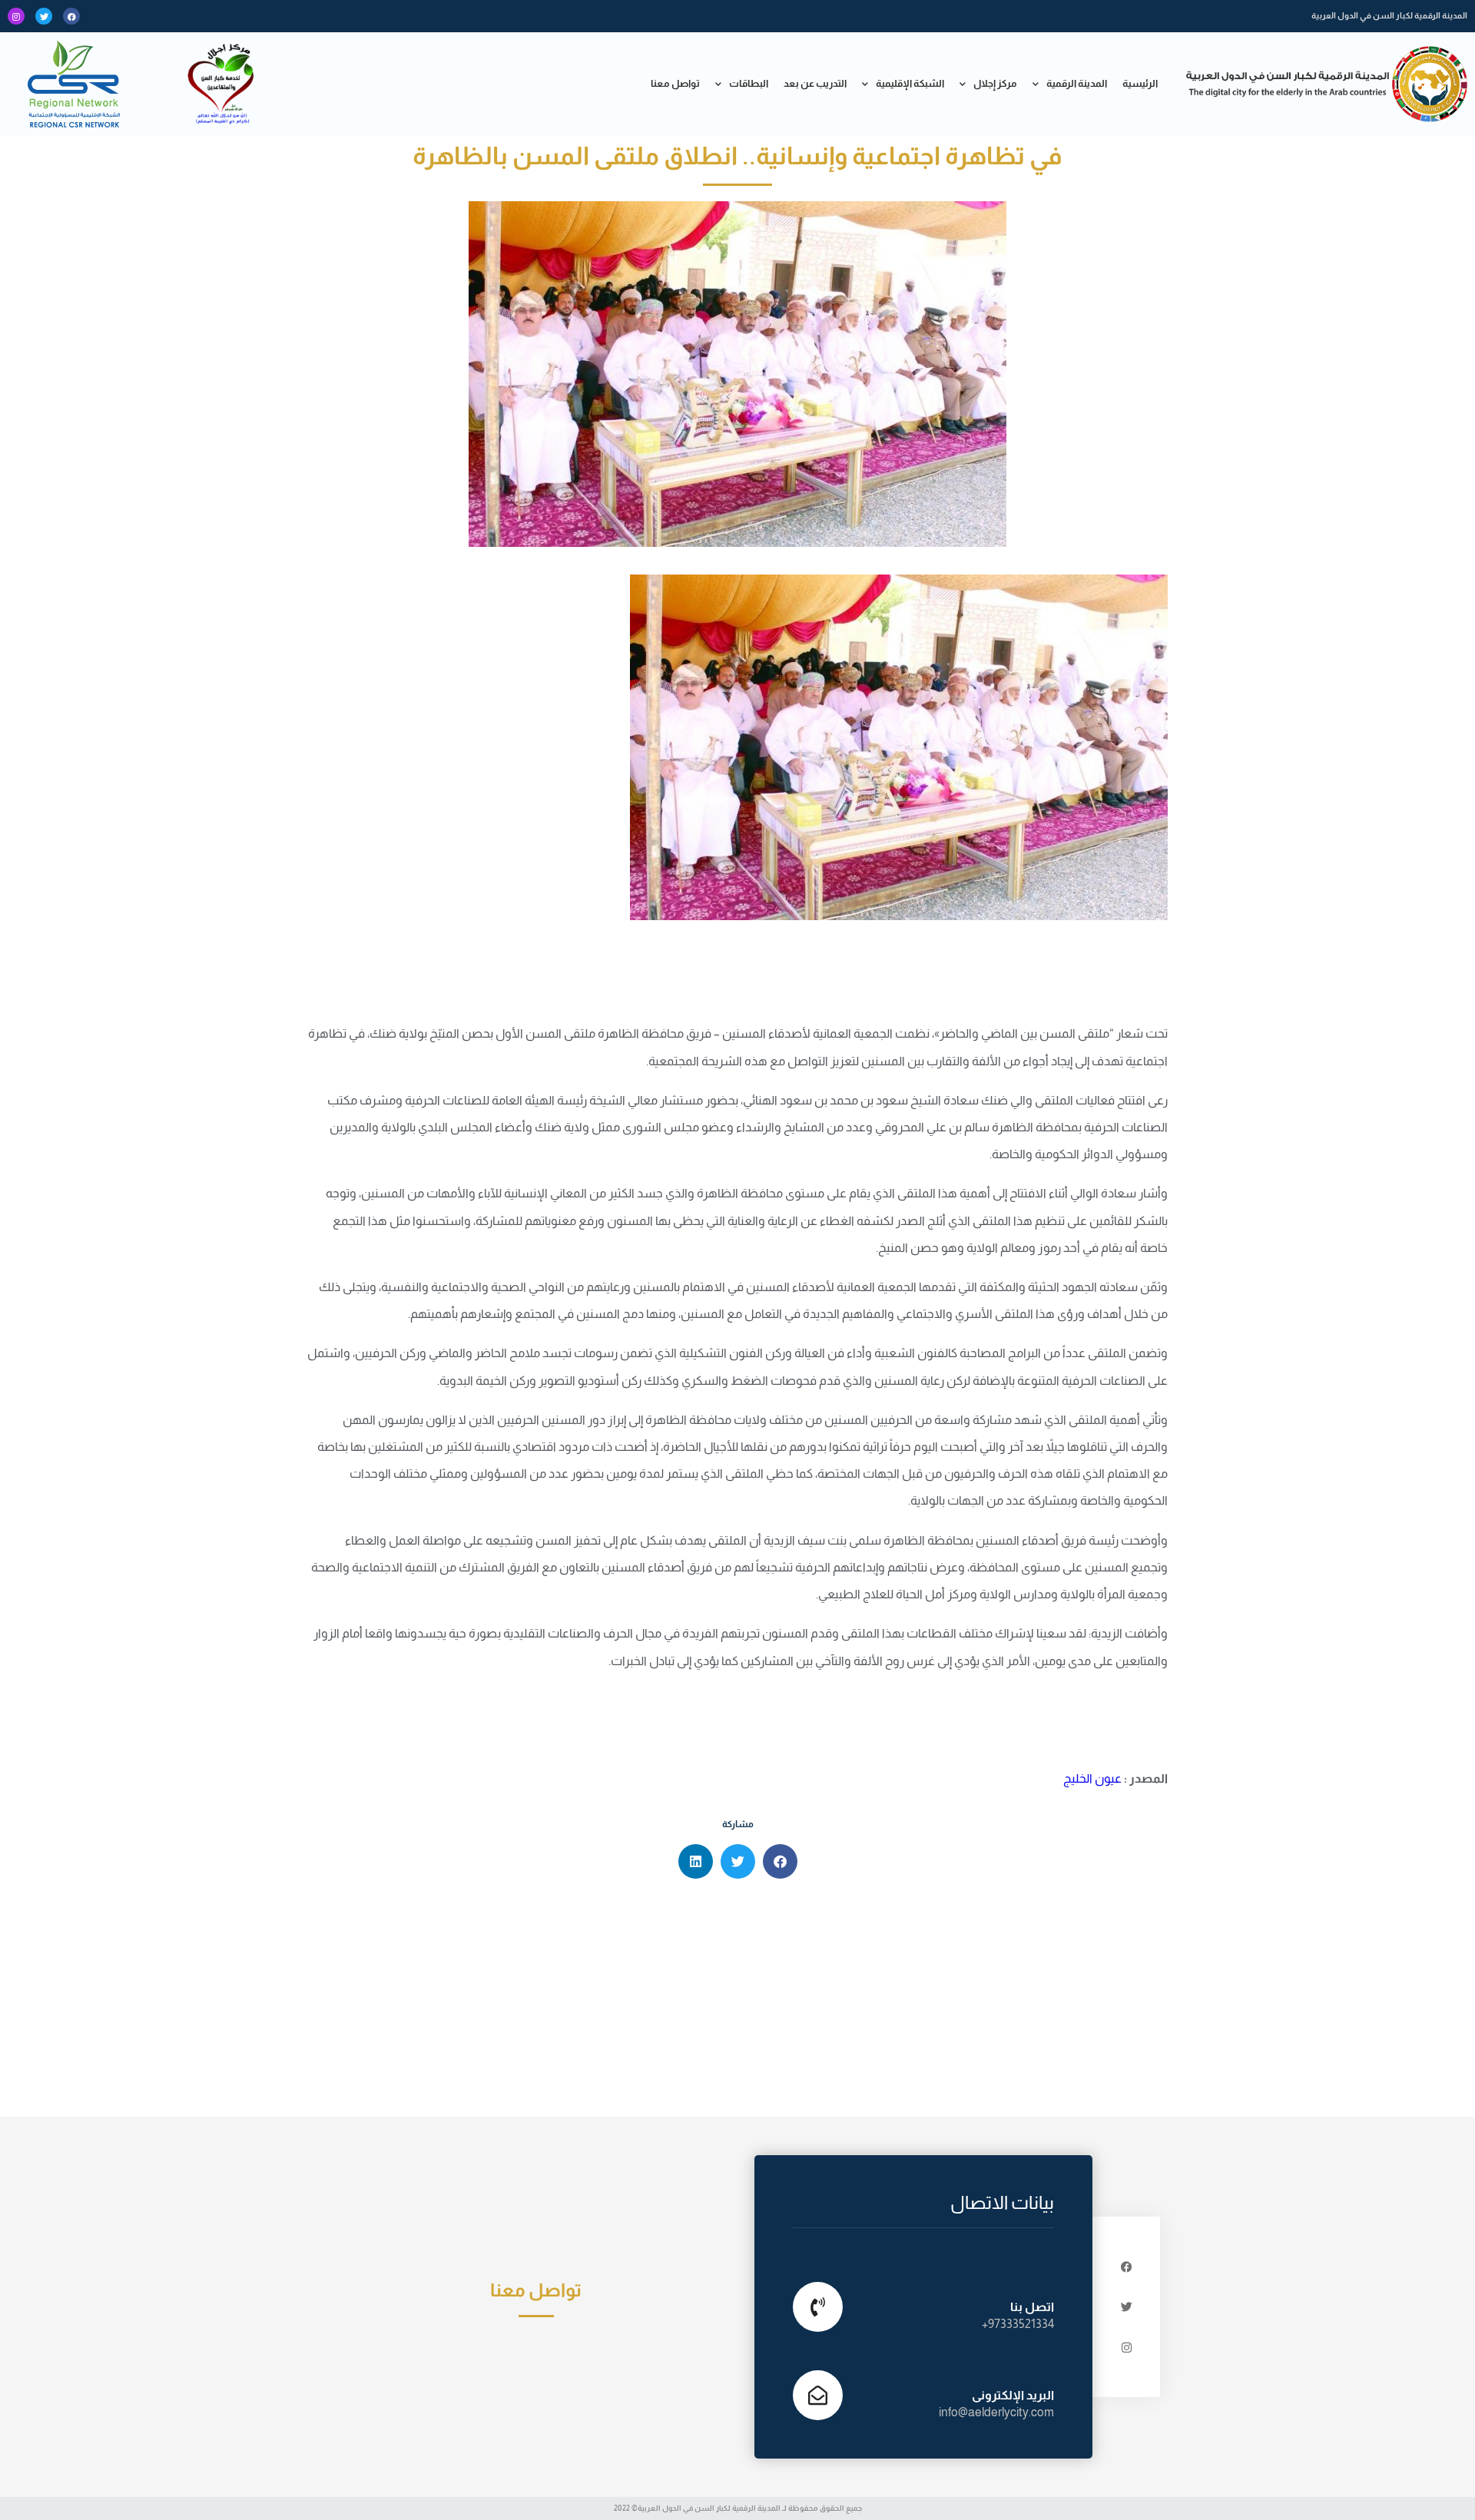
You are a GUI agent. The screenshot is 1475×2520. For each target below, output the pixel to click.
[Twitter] (44, 16)
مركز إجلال (995, 83)
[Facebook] (71, 16)
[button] (780, 1861)
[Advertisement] (737, 2002)
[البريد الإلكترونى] (818, 2395)
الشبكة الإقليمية (910, 83)
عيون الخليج (1092, 1778)
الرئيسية (1140, 83)
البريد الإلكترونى (1013, 2395)
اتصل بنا (1032, 2307)
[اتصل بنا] (818, 2307)
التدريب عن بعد (815, 83)
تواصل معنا (675, 83)
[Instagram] (16, 16)
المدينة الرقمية (1077, 83)
